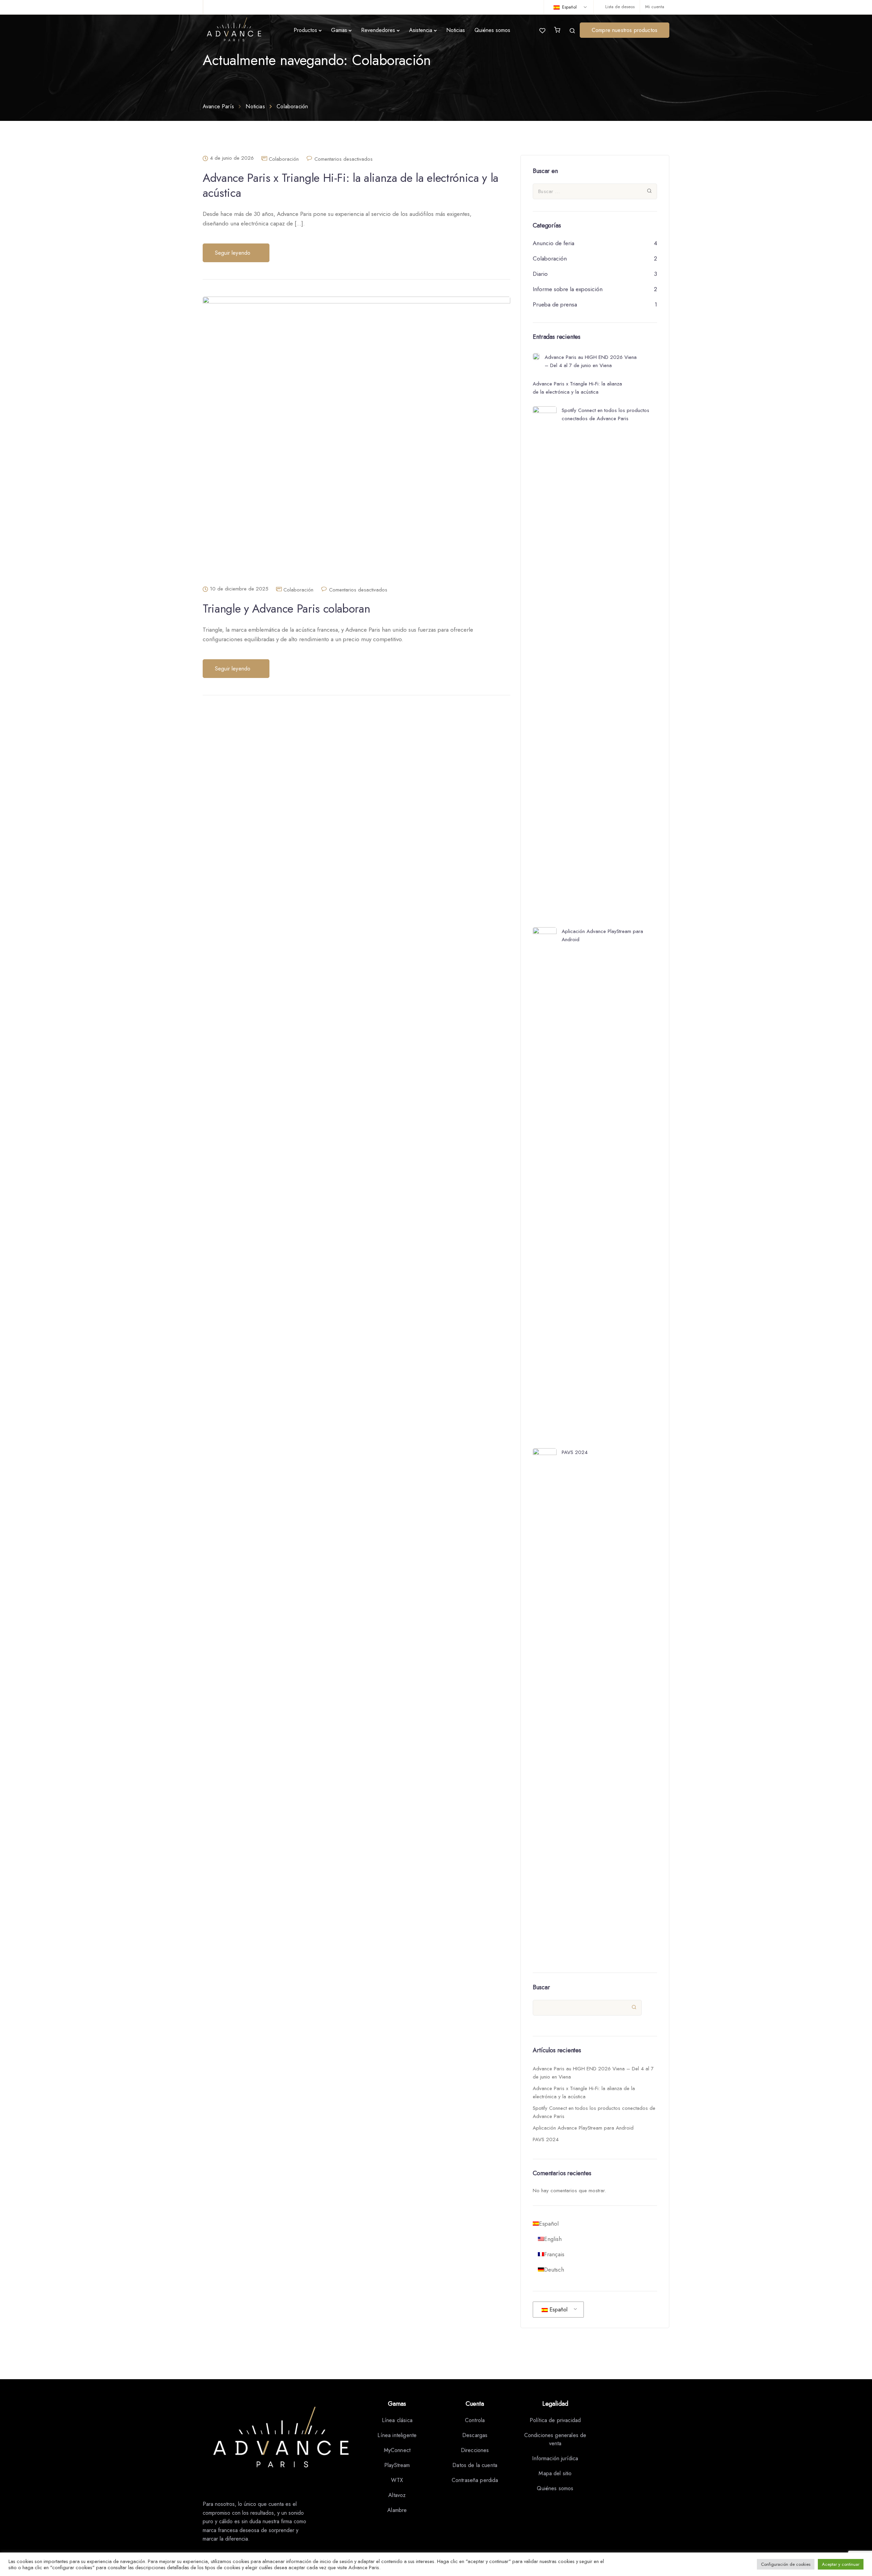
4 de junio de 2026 (232, 158)
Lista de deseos (620, 7)
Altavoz (397, 2495)
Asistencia (421, 30)
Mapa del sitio (555, 2473)
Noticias (456, 30)
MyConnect (397, 2450)
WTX (397, 2480)
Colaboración (284, 159)
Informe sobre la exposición (568, 289)
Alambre (397, 2510)
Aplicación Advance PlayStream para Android (583, 2128)
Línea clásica (397, 2420)
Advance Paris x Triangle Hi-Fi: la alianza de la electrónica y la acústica (351, 185)
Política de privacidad (555, 2420)
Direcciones (475, 2450)
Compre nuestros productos (625, 30)
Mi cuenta (655, 7)
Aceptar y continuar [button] (841, 2564)
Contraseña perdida (475, 2480)
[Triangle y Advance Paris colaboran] (356, 441)
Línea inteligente (397, 2435)
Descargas (475, 2435)
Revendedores (378, 30)
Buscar (541, 1987)
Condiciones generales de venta (555, 2439)
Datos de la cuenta (475, 2465)
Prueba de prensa (555, 304)
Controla (475, 2420)
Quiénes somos (492, 30)
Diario (540, 274)
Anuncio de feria (554, 243)
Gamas (339, 30)
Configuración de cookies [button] (786, 2564)
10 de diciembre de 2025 (239, 589)
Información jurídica (555, 2458)
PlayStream (397, 2465)
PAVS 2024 (546, 2139)
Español (569, 7)
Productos (305, 30)
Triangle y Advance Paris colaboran (286, 609)
